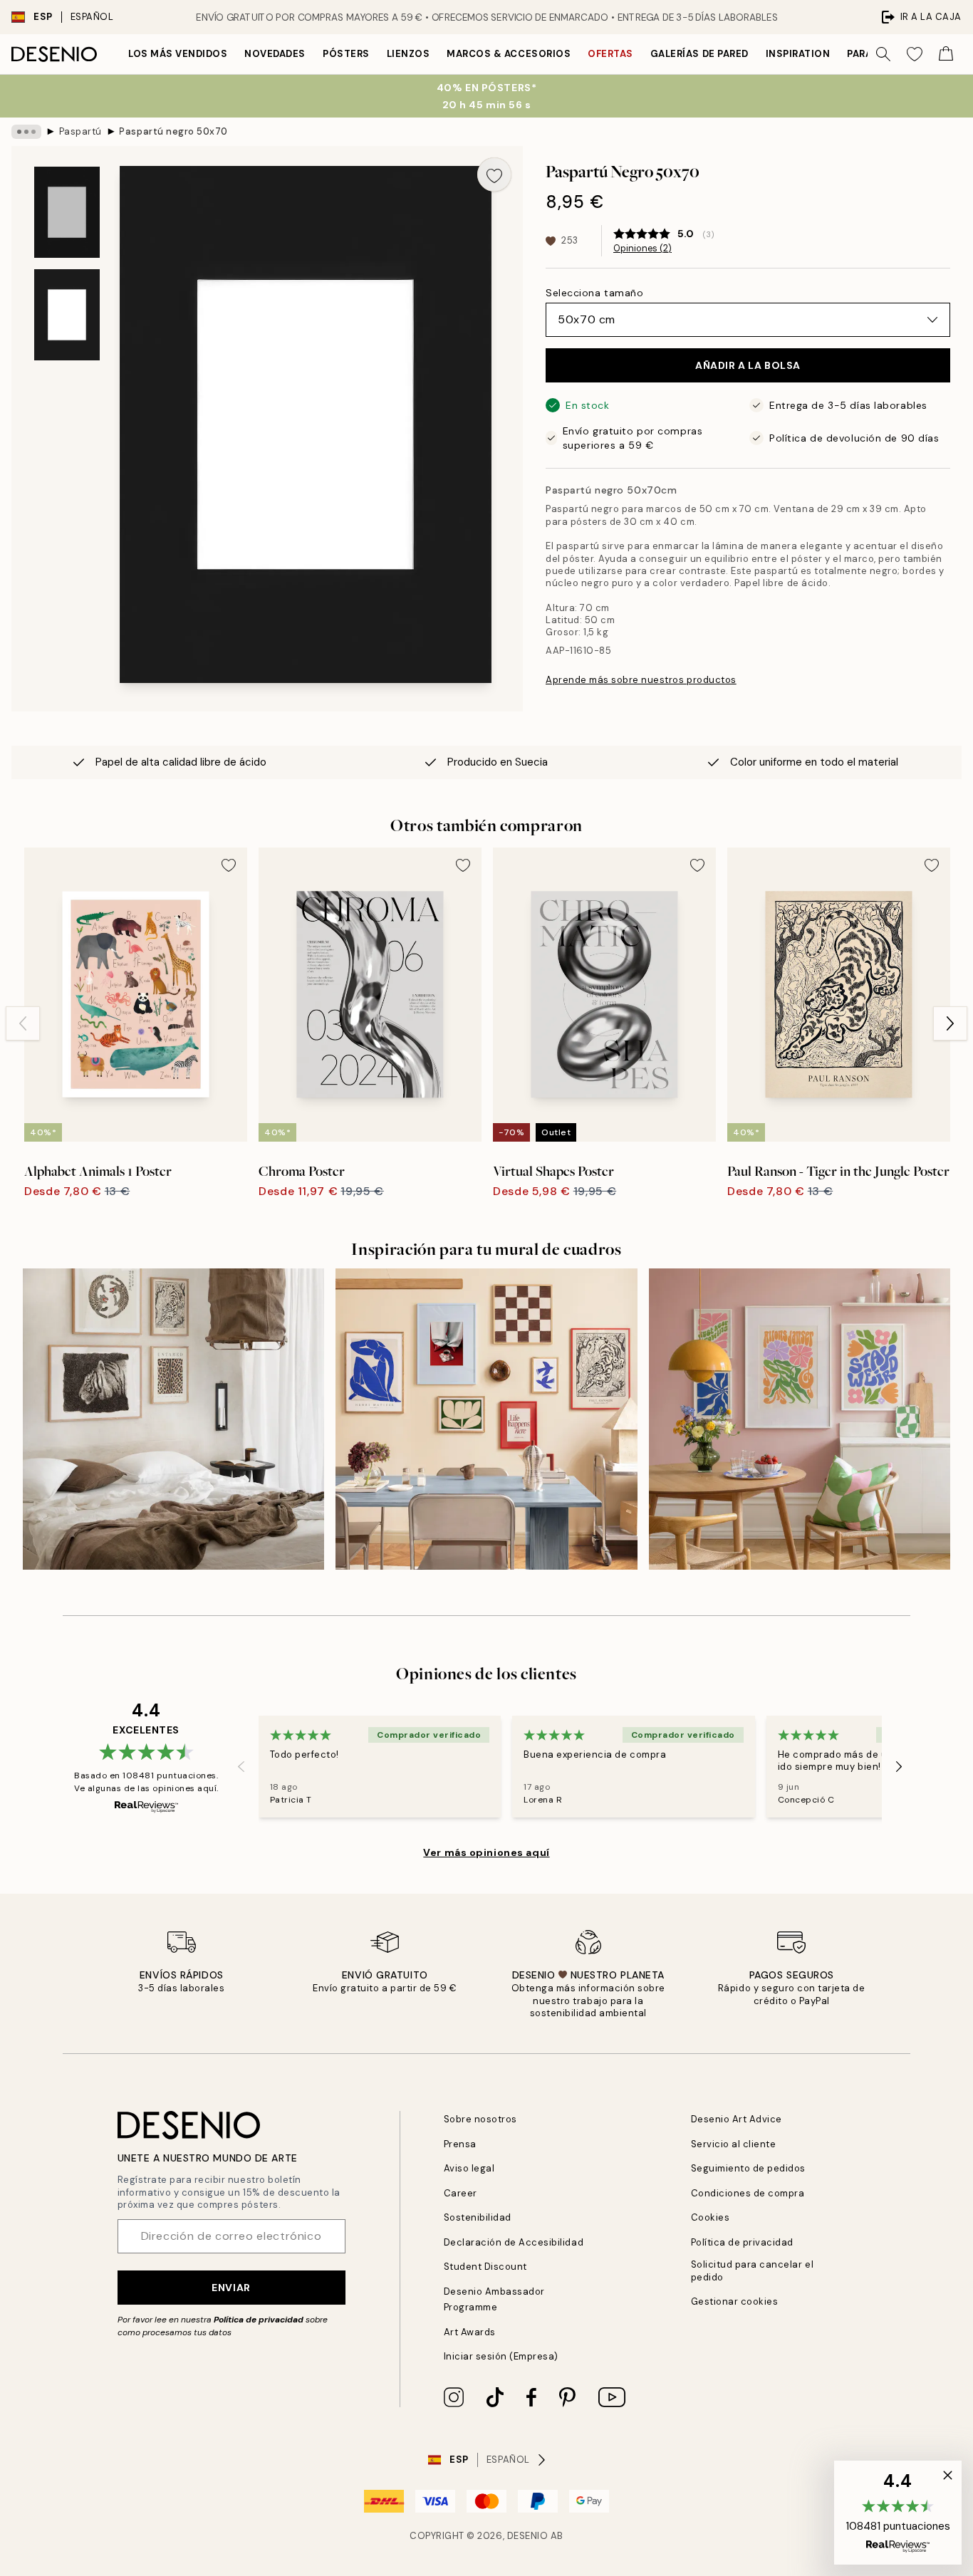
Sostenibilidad (478, 2217)
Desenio (528, 2536)
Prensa (460, 2144)
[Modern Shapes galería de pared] (486, 1419)
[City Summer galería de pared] (800, 1419)
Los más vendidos (178, 54)
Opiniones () (642, 249)
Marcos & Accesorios (509, 54)
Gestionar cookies (735, 2301)
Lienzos (409, 54)
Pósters (346, 54)
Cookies (711, 2217)
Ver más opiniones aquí (486, 1852)
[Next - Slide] (950, 1023)
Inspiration (798, 54)
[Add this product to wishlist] (494, 174)
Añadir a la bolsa (748, 365)
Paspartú (80, 131)
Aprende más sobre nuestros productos (641, 680)
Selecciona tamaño (595, 293)
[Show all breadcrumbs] (26, 132)
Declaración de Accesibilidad (514, 2242)
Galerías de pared (699, 54)
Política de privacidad (259, 2320)
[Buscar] (883, 54)
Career (461, 2193)
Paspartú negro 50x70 (173, 131)
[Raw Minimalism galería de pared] (173, 1419)
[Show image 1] (67, 212)
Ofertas (610, 54)
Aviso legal (469, 2168)
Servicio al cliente (734, 2144)
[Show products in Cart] (946, 54)
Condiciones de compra (748, 2193)
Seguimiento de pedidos (748, 2168)
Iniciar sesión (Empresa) (501, 2356)
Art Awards (470, 2332)
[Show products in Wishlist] (915, 54)
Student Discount (485, 2267)
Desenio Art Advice (737, 2119)
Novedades (275, 54)
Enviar (231, 2288)
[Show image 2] (67, 315)
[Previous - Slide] (23, 1023)
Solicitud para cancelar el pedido (753, 2270)
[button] (898, 2513)
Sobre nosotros (480, 2119)
